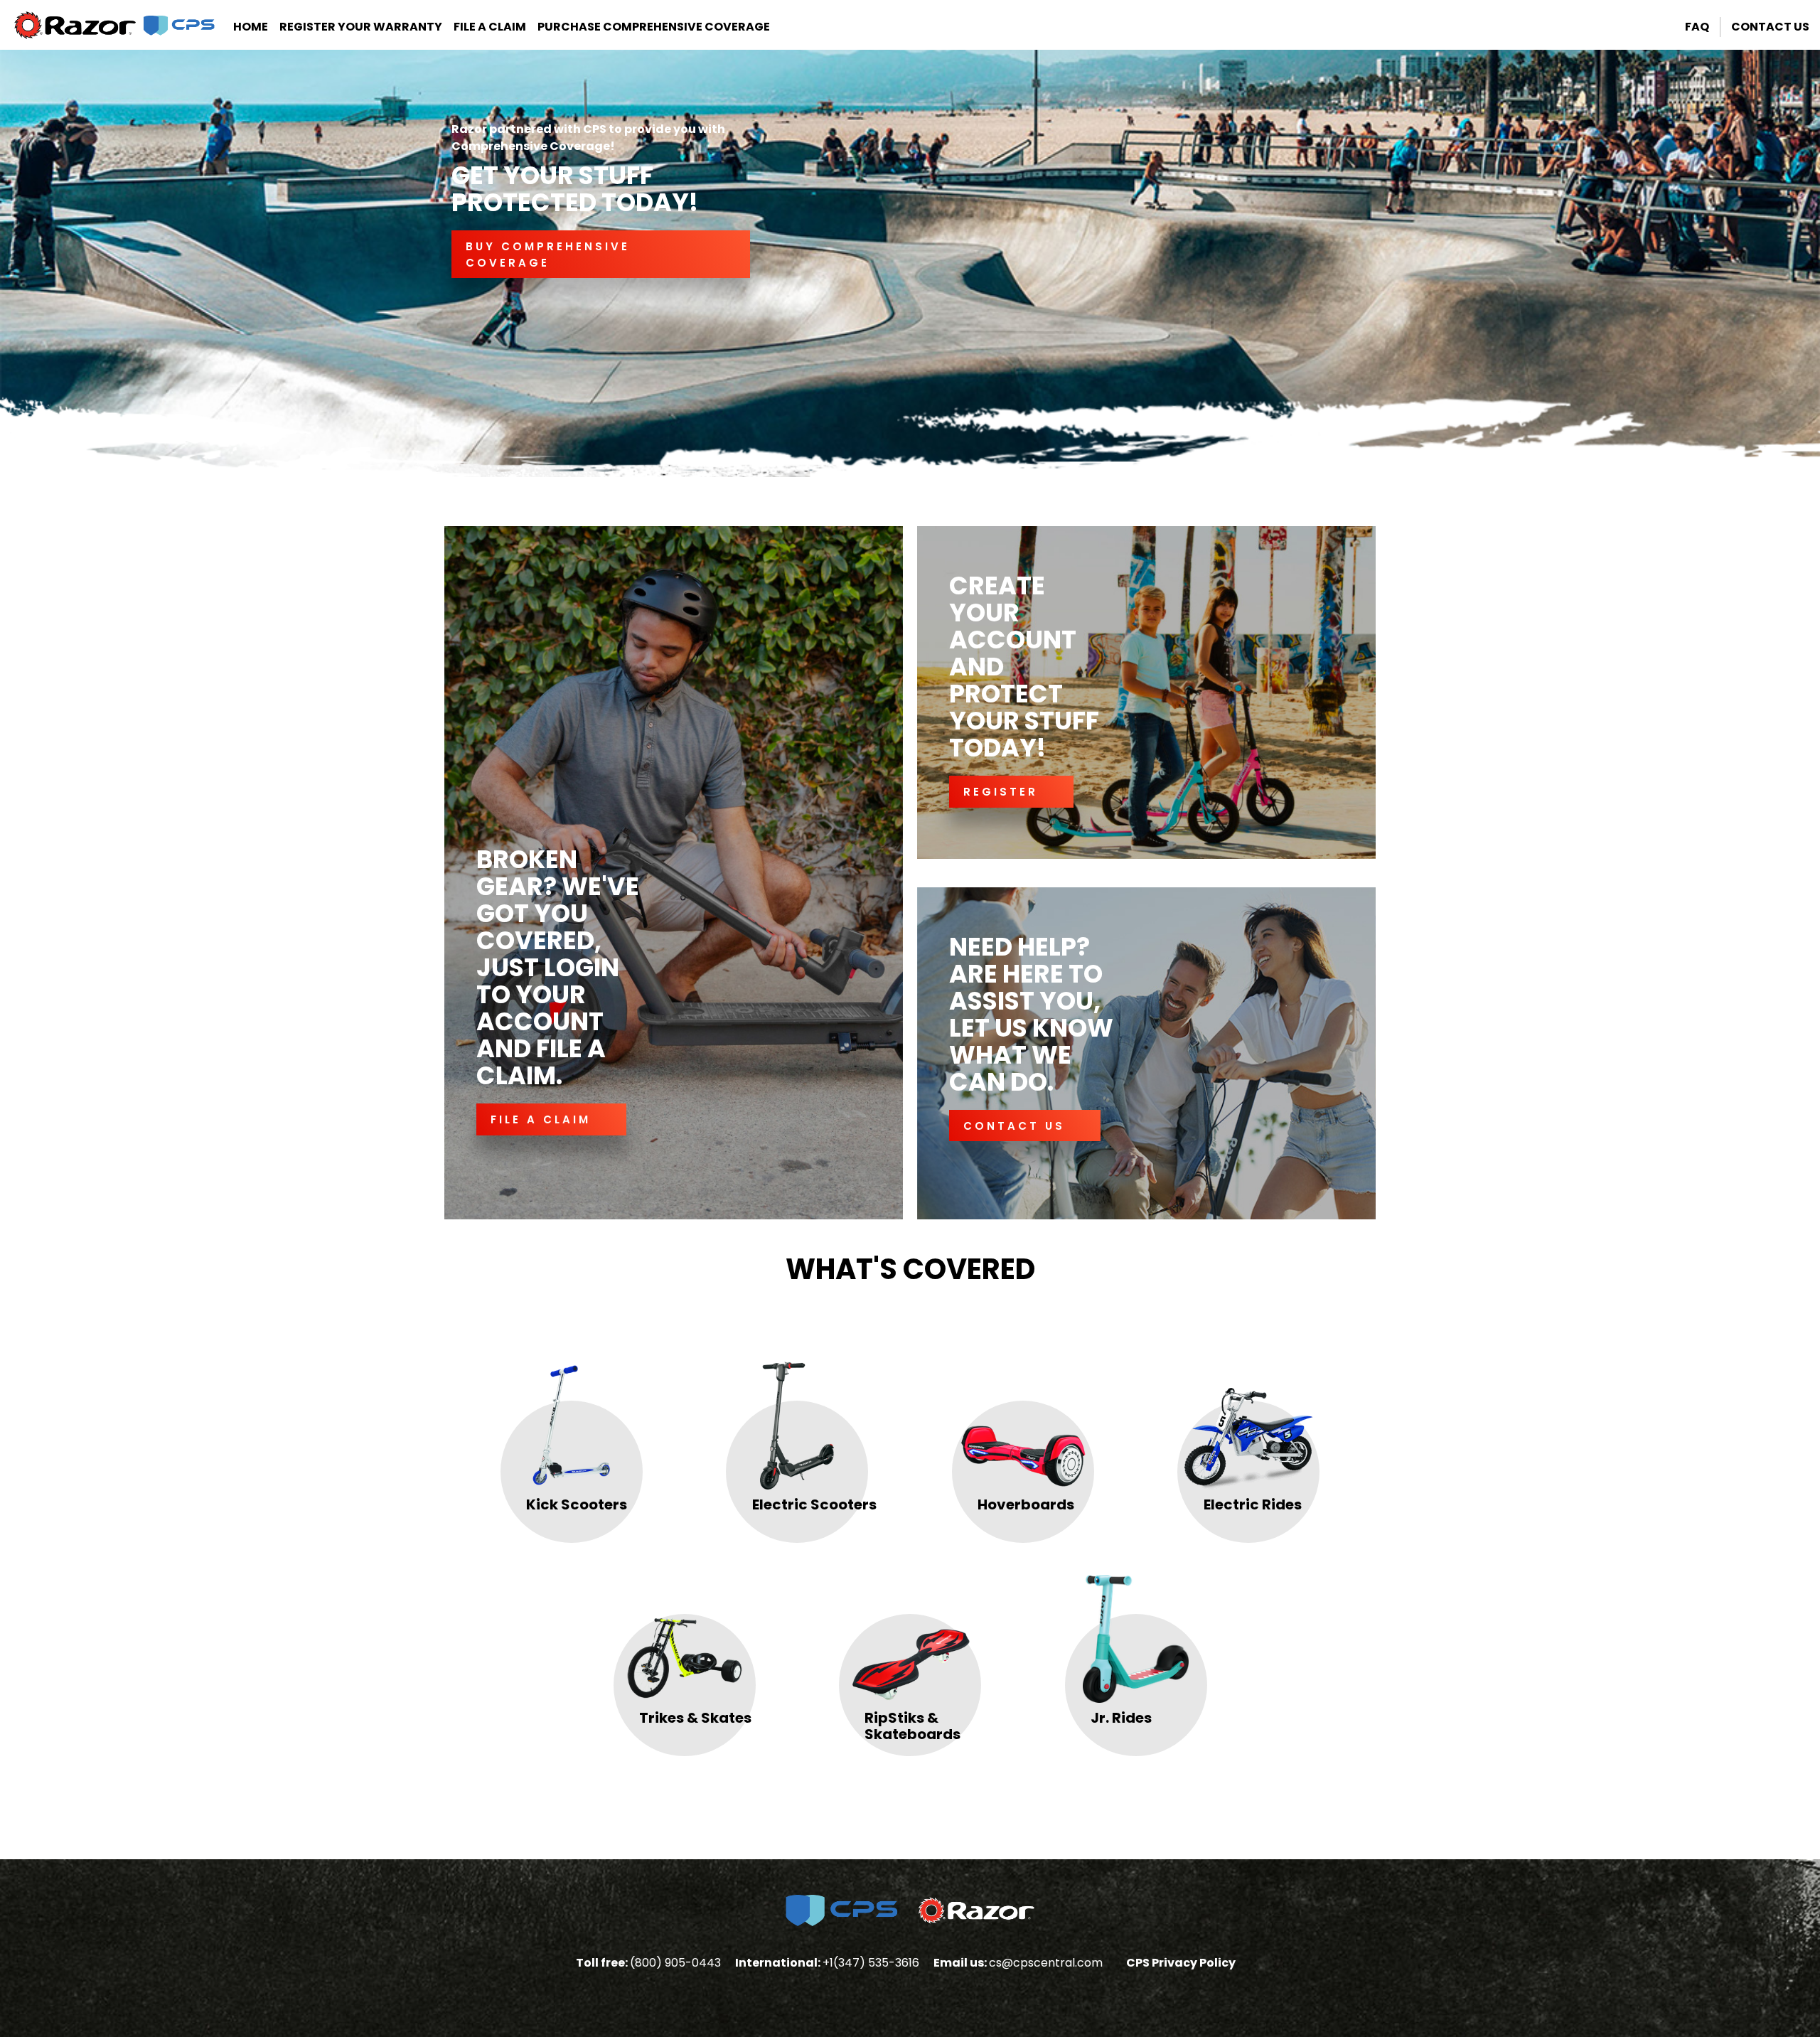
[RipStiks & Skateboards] (910, 1632)
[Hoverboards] (1023, 1418)
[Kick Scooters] (572, 1418)
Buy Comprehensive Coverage (548, 255)
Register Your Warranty (361, 27)
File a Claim (490, 27)
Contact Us (1770, 27)
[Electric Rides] (1249, 1418)
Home (251, 27)
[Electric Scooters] (798, 1418)
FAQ (1697, 27)
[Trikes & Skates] (685, 1632)
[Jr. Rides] (1136, 1632)
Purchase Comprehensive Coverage (654, 27)
